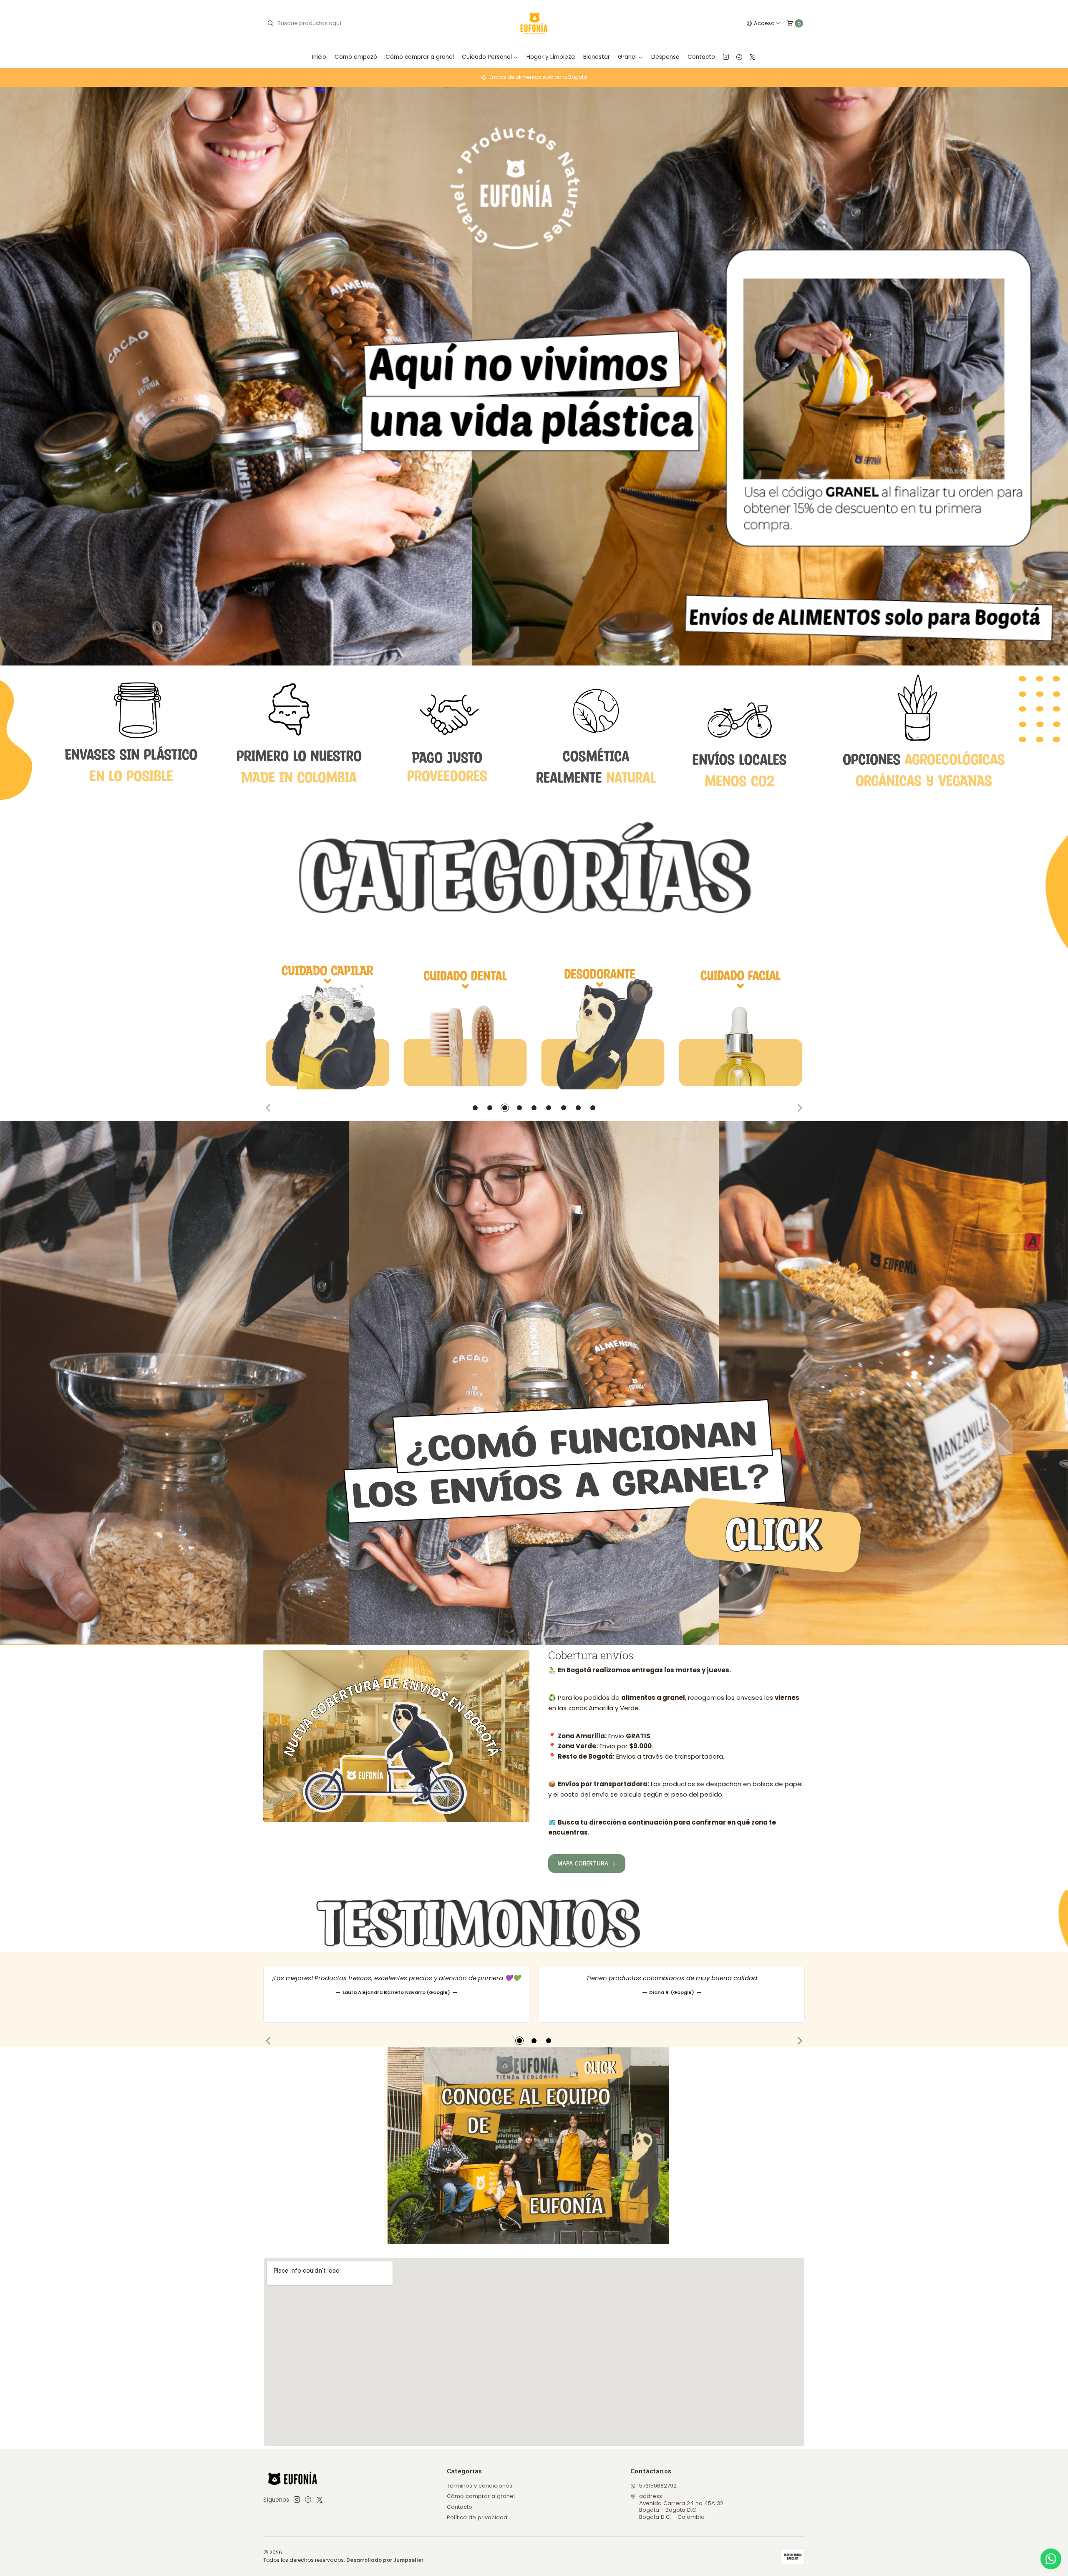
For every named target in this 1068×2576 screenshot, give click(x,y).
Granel (627, 57)
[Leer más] (534, 376)
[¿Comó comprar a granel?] (534, 1383)
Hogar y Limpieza (551, 57)
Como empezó (356, 57)
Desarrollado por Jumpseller (385, 2560)
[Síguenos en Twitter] (752, 57)
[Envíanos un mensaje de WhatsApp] (1051, 2559)
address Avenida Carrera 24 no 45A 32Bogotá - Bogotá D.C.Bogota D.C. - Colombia (681, 2506)
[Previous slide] (270, 1108)
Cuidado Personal (487, 57)
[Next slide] (798, 1108)
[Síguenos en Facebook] (739, 57)
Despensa (665, 57)
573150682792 (658, 2486)
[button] (475, 1108)
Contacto (701, 57)
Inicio (319, 57)
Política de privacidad (477, 2517)
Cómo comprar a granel (420, 57)
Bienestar (597, 57)
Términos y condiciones (480, 2486)
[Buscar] (270, 23)
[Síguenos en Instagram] (726, 57)
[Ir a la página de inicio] (534, 24)
